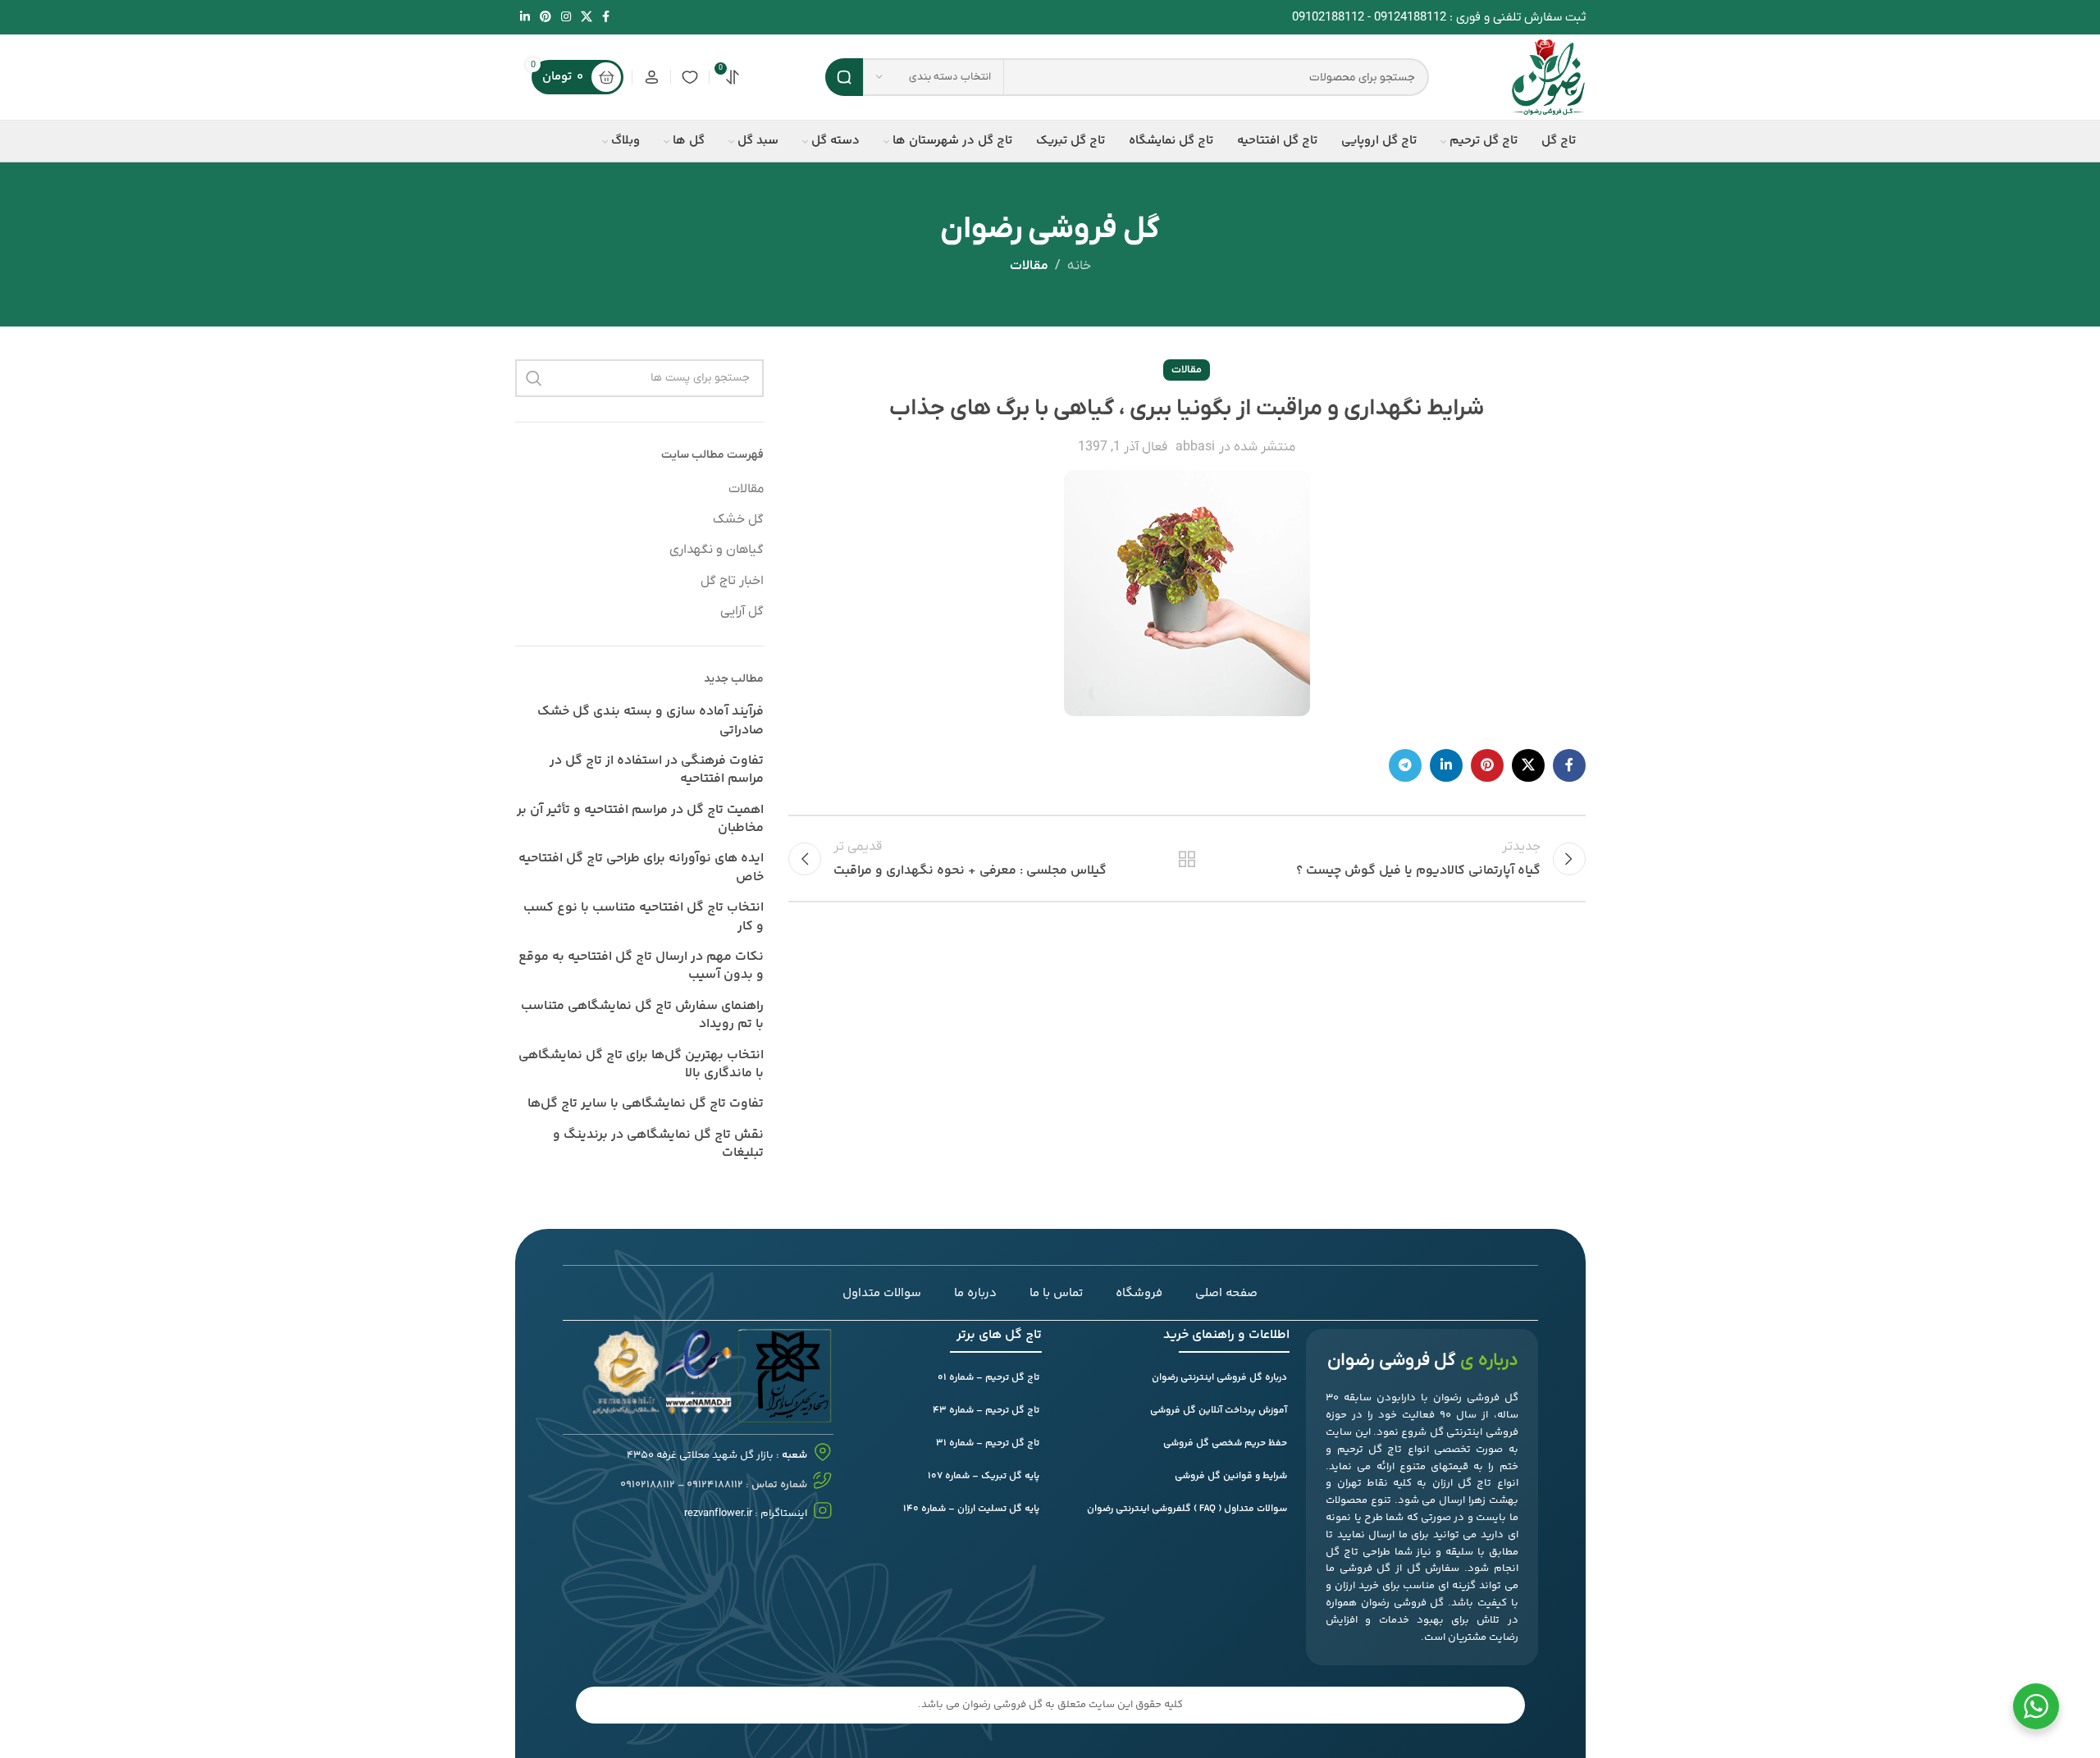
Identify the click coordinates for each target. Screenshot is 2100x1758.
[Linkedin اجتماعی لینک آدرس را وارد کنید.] (525, 18)
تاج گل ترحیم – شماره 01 (988, 1378)
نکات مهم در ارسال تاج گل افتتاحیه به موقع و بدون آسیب (641, 967)
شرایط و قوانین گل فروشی (1231, 1476)
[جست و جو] (844, 77)
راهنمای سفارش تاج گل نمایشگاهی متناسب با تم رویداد (642, 1016)
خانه (1079, 266)
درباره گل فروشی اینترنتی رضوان (1219, 1378)
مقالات (1029, 266)
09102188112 (1328, 17)
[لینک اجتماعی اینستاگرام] (566, 18)
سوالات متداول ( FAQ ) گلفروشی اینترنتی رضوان (1187, 1509)
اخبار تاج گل (732, 581)
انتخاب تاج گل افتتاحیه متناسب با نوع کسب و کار (644, 918)
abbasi (1195, 447)
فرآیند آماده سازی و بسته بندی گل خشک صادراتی (651, 721)
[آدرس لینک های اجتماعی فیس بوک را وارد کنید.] (606, 18)
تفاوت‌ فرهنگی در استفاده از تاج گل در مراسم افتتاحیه (657, 771)
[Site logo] (1548, 76)
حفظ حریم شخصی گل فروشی (1225, 1443)
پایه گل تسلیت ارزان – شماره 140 (971, 1509)
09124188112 (1410, 17)
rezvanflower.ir (718, 1513)
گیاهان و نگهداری (717, 550)
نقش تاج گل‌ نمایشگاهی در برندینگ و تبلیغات (658, 1145)
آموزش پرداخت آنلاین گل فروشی (1219, 1411)
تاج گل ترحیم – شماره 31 (988, 1443)
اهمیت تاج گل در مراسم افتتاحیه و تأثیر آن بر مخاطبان (640, 820)
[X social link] (587, 18)
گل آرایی (742, 611)
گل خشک (738, 519)
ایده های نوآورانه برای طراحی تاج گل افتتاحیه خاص (641, 868)
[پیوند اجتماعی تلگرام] (1405, 765)
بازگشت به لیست (1187, 859)
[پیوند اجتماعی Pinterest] (546, 18)
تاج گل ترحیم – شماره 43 (986, 1411)
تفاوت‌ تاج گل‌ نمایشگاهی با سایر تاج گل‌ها (646, 1104)
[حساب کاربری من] (651, 77)
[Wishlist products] (690, 77)
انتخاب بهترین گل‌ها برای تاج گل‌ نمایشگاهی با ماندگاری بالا (641, 1065)
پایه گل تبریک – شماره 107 (984, 1476)
